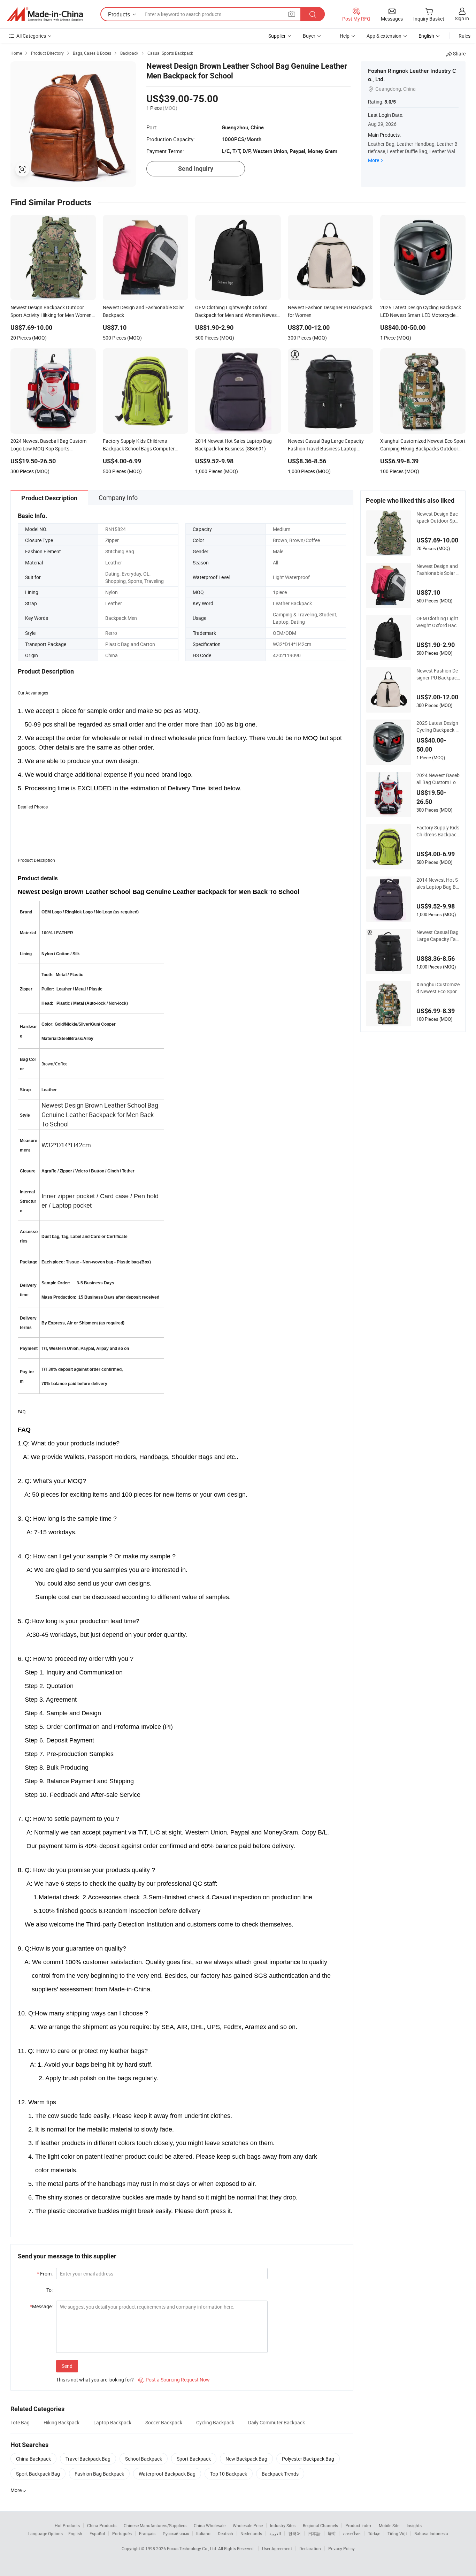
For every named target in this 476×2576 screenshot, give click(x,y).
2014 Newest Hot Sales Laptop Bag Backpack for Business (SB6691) (438, 883)
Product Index (358, 2525)
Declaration (310, 2548)
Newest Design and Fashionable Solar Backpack (438, 570)
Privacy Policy (341, 2548)
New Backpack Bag (246, 2459)
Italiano (203, 2533)
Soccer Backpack (164, 2422)
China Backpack (33, 2459)
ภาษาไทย (352, 2533)
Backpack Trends (280, 2474)
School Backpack (144, 2459)
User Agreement (277, 2548)
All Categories (31, 36)
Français (147, 2533)
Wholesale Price (248, 2525)
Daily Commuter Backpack (277, 2422)
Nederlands (251, 2533)
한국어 (294, 2533)
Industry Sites (283, 2525)
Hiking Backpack (62, 2422)
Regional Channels (320, 2525)
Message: (41, 2306)
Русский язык (176, 2533)
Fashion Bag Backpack (99, 2474)
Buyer (309, 36)
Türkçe (374, 2533)
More (374, 160)
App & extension (384, 36)
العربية (275, 2533)
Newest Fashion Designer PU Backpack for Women (438, 674)
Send (67, 2366)
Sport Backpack (194, 2459)
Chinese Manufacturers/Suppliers (155, 2525)
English (75, 2533)
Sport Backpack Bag (38, 2474)
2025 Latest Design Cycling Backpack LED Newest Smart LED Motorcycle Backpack (438, 727)
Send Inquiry (196, 169)
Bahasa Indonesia (431, 2533)
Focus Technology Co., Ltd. (193, 2548)
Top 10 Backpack (229, 2474)
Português (122, 2533)
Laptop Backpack (112, 2422)
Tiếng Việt (397, 2533)
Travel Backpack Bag (88, 2459)
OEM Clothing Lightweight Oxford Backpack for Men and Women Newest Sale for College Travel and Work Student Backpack (438, 622)
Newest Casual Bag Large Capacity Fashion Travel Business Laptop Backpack (437, 936)
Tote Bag (20, 2422)
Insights (414, 2525)
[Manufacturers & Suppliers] (45, 14)
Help (345, 36)
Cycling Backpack (215, 2422)
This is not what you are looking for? (95, 2380)
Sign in (462, 18)
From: (45, 2274)
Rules (465, 36)
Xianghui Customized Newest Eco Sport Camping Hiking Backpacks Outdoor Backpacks (438, 988)
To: (49, 2290)
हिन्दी (332, 2533)
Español (97, 2533)
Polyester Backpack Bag (308, 2459)
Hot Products (67, 2525)
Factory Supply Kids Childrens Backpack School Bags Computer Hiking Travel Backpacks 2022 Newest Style (438, 831)
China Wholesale (210, 2525)
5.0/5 (390, 102)
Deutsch (225, 2533)
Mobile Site (389, 2525)
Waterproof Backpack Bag (167, 2474)
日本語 (314, 2533)
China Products (102, 2525)
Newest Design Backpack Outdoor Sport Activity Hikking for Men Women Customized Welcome (438, 517)
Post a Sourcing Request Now (174, 2380)
